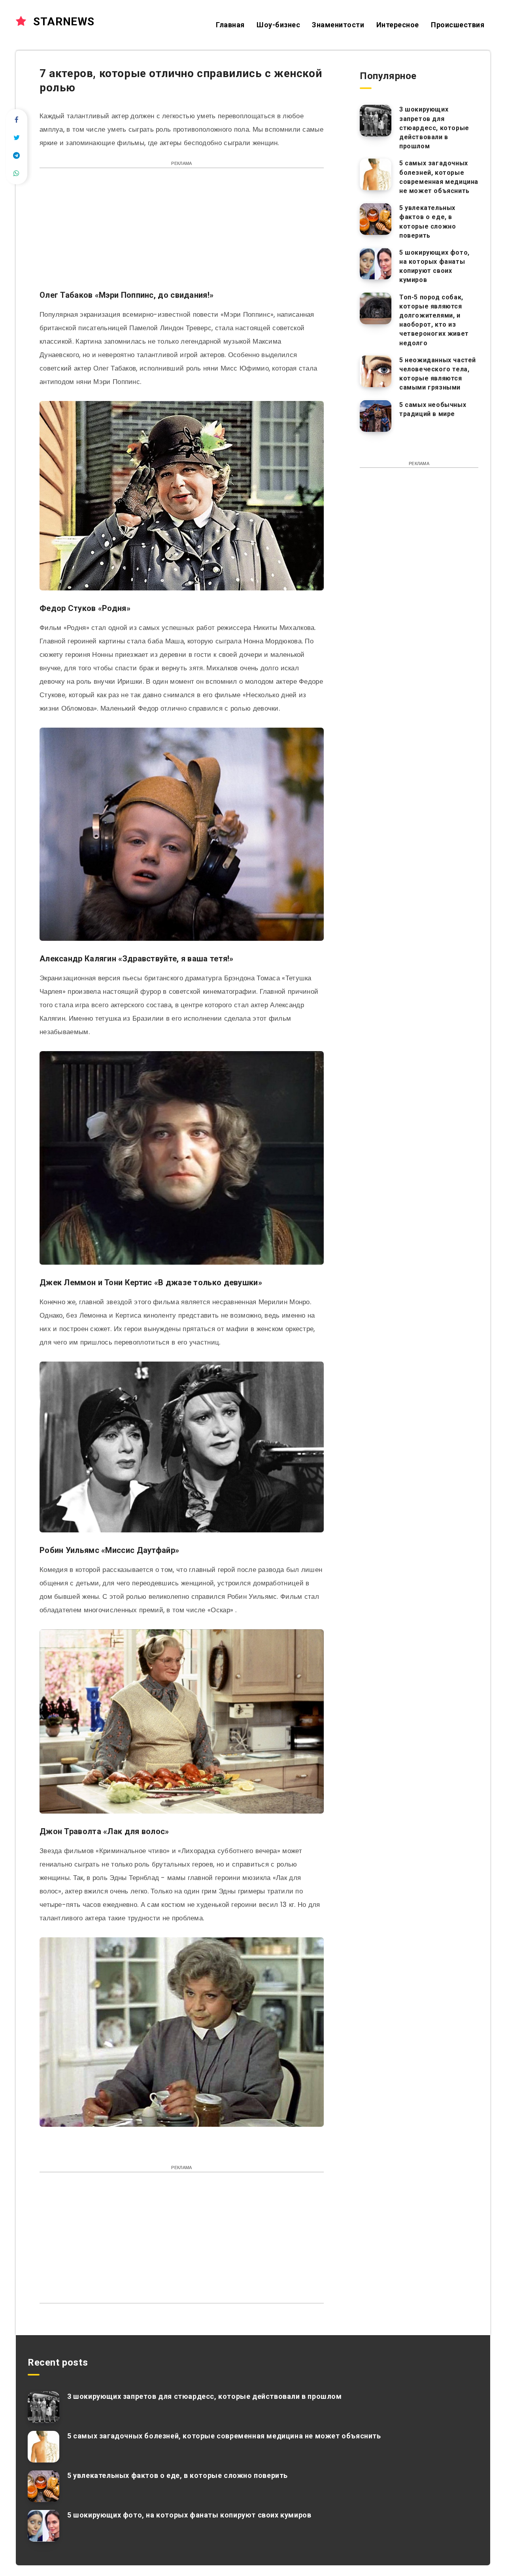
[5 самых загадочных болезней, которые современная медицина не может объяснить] (376, 174)
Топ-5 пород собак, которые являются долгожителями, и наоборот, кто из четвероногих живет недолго (434, 320)
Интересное (398, 25)
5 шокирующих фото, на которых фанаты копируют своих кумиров (434, 266)
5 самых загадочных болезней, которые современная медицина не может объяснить (439, 177)
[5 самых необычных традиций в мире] (376, 416)
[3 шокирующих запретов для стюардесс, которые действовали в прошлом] (376, 121)
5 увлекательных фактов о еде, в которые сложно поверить (428, 222)
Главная (230, 25)
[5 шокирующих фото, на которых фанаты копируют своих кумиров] (376, 264)
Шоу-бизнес (278, 25)
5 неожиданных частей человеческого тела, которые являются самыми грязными (438, 374)
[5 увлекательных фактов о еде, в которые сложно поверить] (376, 219)
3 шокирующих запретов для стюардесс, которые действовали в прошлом (434, 128)
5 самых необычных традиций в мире (433, 409)
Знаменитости (338, 25)
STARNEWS (62, 22)
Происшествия (458, 25)
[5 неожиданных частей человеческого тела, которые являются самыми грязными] (376, 371)
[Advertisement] (182, 233)
